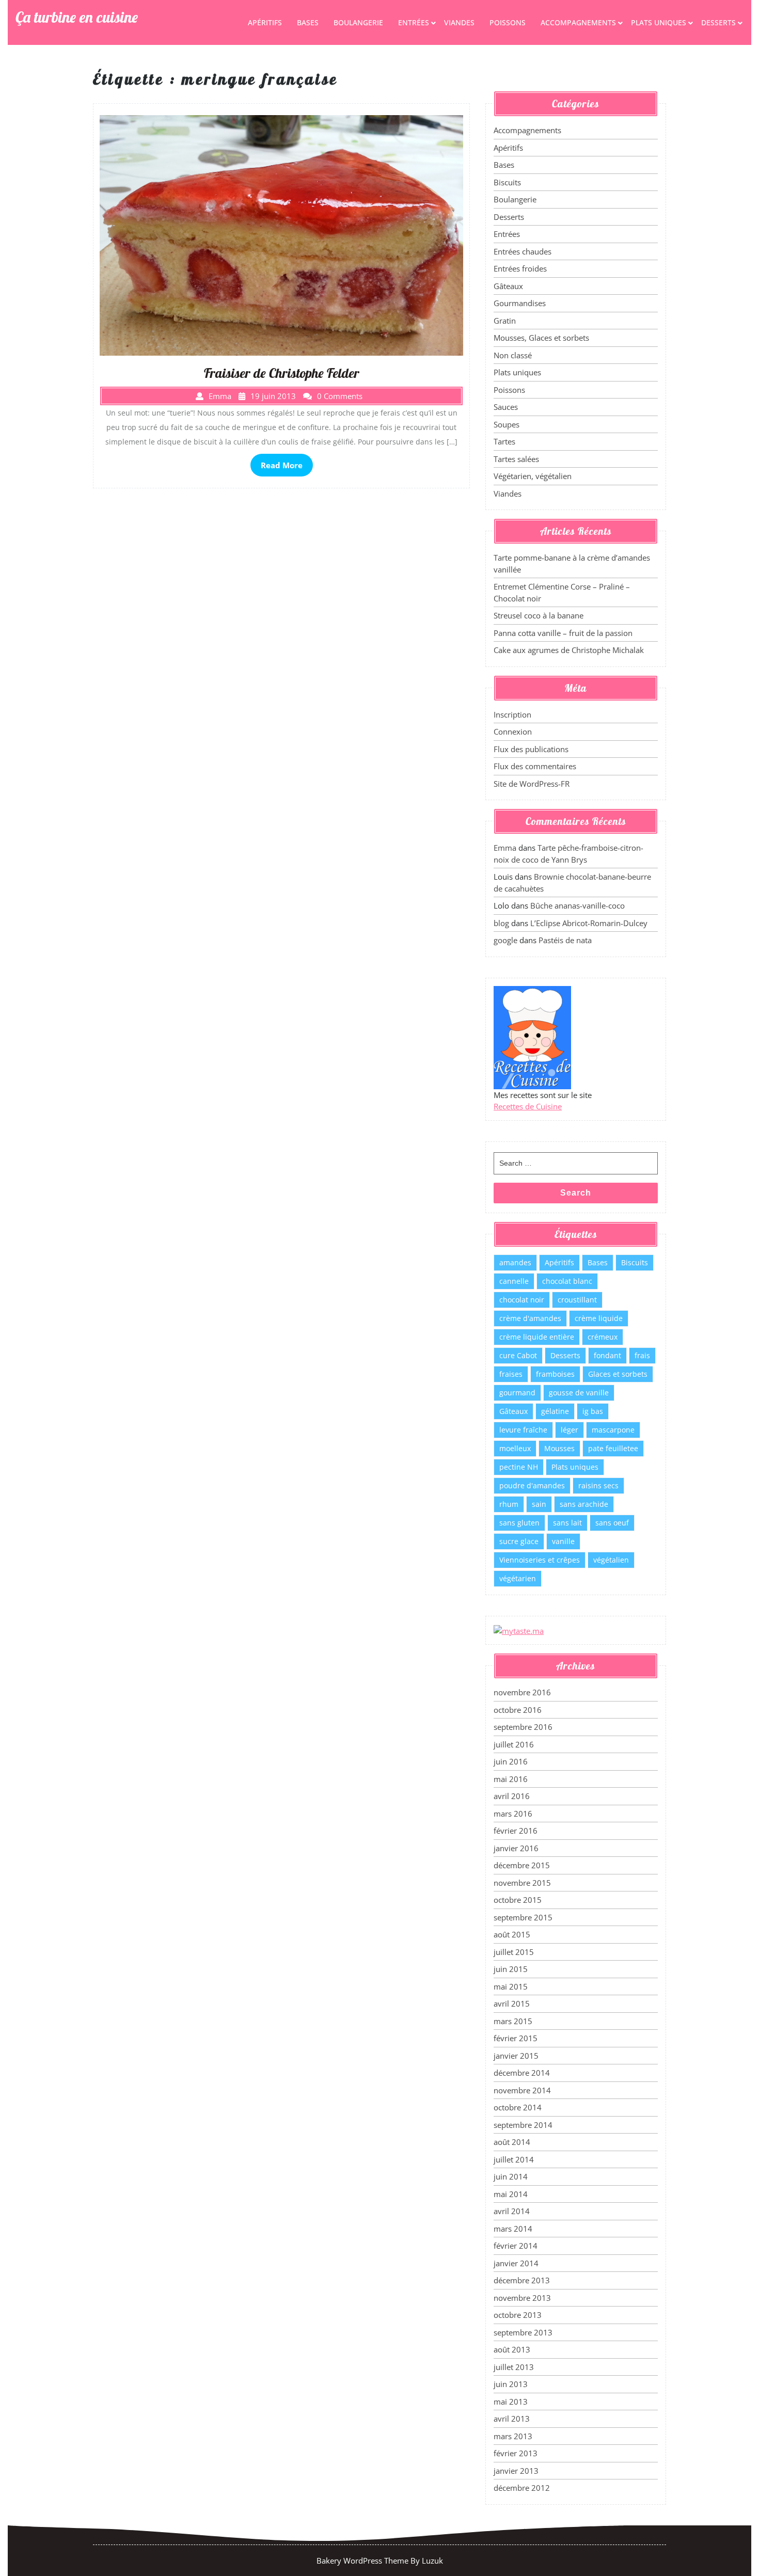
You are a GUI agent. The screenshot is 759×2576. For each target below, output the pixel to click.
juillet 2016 (514, 1744)
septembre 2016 (523, 1727)
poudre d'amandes (532, 1485)
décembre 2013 (522, 2280)
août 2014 (512, 2142)
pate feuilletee (613, 1448)
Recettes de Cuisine (528, 1106)
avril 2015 (512, 2003)
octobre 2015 (518, 1900)
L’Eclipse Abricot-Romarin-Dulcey (589, 923)
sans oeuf (612, 1523)
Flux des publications (531, 749)
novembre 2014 (522, 2090)
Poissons (508, 22)
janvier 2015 (516, 2056)
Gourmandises (520, 303)
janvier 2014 (516, 2263)
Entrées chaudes (523, 251)
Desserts (718, 22)
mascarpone (613, 1430)
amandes (515, 1262)
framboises (555, 1374)
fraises (511, 1374)
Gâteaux (508, 286)
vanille (563, 1541)
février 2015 (516, 2038)
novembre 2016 (522, 1692)
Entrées (414, 22)
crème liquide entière (537, 1337)
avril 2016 (512, 1796)
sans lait (567, 1523)
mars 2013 (513, 2436)
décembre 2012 (522, 2488)
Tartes (504, 441)
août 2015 (512, 1934)
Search (576, 1193)
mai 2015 (511, 1986)
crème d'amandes (530, 1318)
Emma (505, 848)
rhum (509, 1504)
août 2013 (512, 2349)
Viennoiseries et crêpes (540, 1560)
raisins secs (598, 1485)
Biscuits (507, 182)
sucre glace (519, 1541)
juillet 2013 (514, 2367)
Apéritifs (265, 22)
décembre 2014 (522, 2073)
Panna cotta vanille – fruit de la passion (563, 633)
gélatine (555, 1411)
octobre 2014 (518, 2107)
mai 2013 (511, 2402)
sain (539, 1504)
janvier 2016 (516, 1848)
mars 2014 (513, 2229)
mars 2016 (513, 1814)
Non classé (513, 355)
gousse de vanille (579, 1393)
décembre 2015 (522, 1865)
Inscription (512, 714)
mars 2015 (513, 2021)
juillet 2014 (514, 2159)
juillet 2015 (514, 1952)
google (505, 940)
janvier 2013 (516, 2471)
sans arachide (584, 1504)
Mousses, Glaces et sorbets (541, 338)
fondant (607, 1355)
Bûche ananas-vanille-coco (578, 905)
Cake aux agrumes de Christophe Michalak (569, 650)
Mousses (559, 1448)
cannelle (514, 1281)
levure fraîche (523, 1430)
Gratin (505, 321)
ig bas (593, 1411)
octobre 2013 (518, 2315)
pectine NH (519, 1467)
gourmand (517, 1393)
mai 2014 (511, 2194)
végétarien (518, 1578)
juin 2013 (511, 2384)
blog (501, 923)
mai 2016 (511, 1779)
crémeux (603, 1337)
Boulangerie (358, 22)
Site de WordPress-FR (532, 784)
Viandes (459, 22)
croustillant (577, 1300)
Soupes (507, 424)
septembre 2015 (523, 1917)
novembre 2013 (522, 2298)
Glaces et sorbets (618, 1374)
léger (570, 1430)
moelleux (515, 1448)
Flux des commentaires (535, 766)
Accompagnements (578, 22)
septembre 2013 (523, 2332)
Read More (282, 465)
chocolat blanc (567, 1281)
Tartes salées (516, 459)
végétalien (611, 1560)
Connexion (513, 732)
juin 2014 (511, 2176)
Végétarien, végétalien (533, 476)
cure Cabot (518, 1355)
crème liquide (599, 1318)
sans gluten (519, 1523)
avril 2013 (512, 2419)
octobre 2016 (518, 1710)
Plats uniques (659, 22)
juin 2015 (511, 1969)
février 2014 (516, 2246)
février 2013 (516, 2453)
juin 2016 (511, 1761)
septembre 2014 (523, 2125)
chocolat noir (522, 1300)
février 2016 (516, 1831)
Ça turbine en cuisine (77, 17)
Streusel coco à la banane (539, 615)
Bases (308, 22)
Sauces (506, 407)
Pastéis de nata (565, 940)
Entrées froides (520, 268)
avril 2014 (512, 2211)
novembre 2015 (522, 1883)
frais (642, 1355)
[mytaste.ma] (519, 1630)
